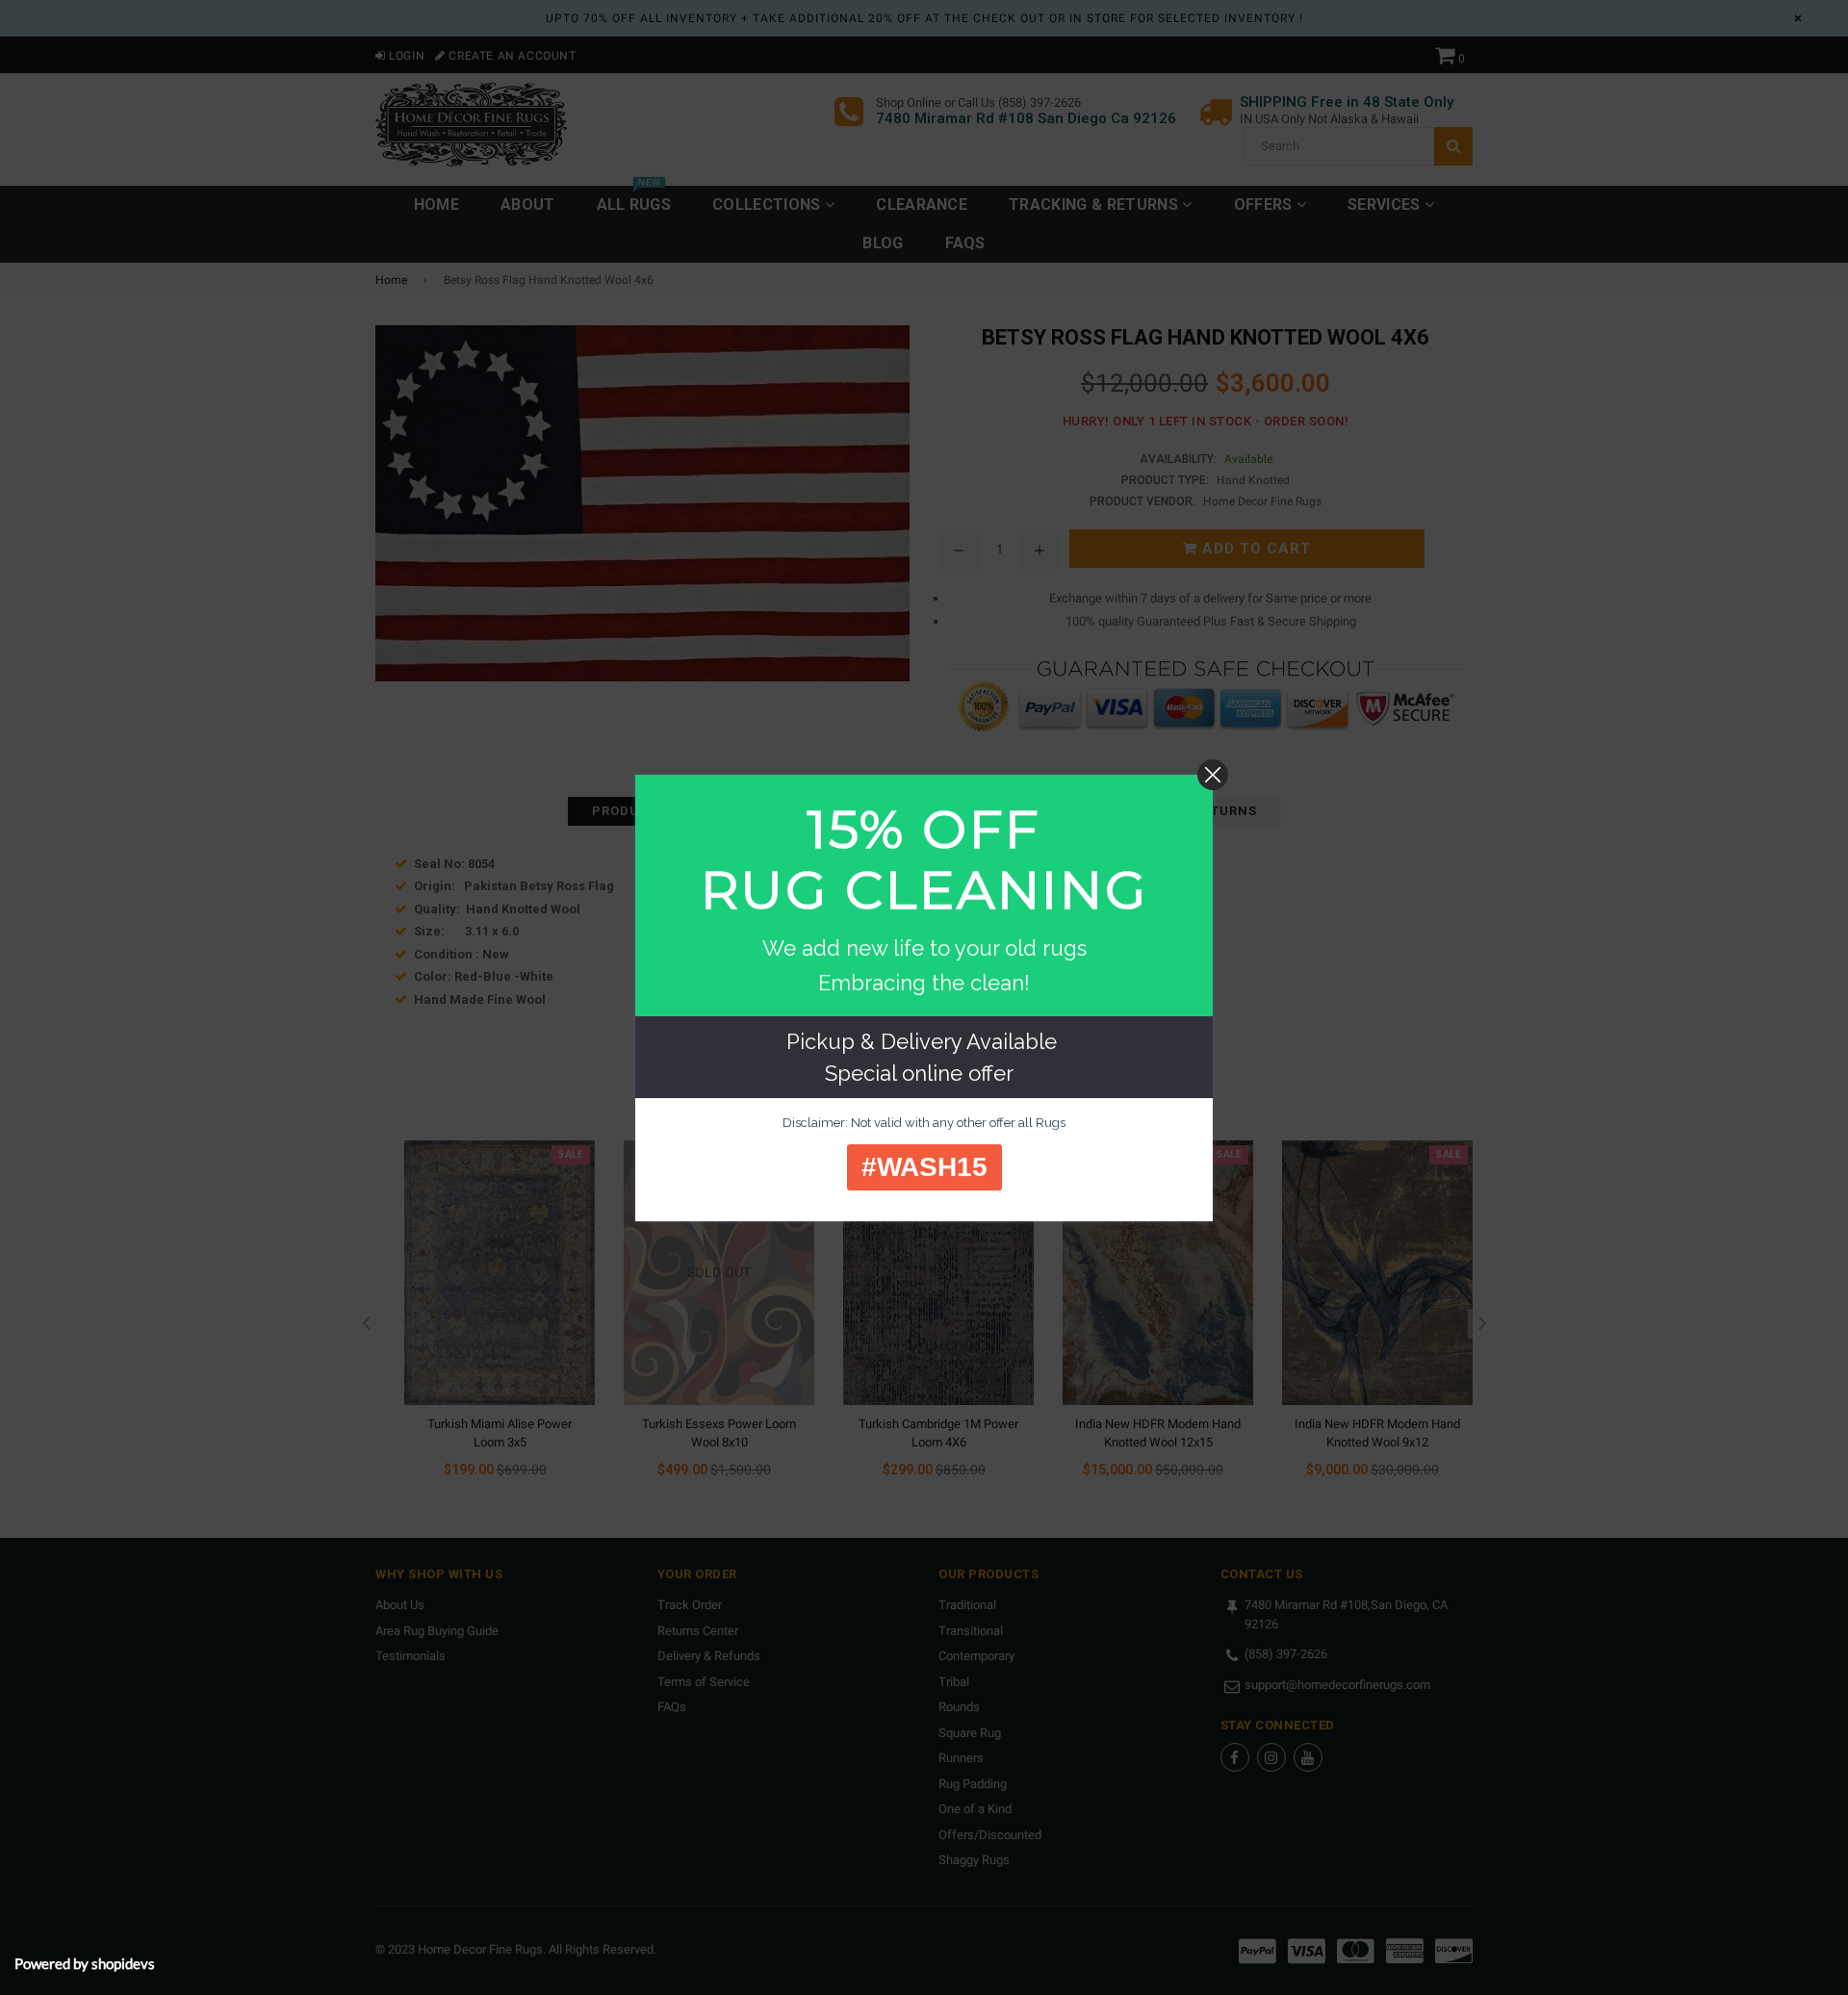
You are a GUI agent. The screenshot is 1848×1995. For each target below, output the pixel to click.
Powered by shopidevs (85, 1963)
